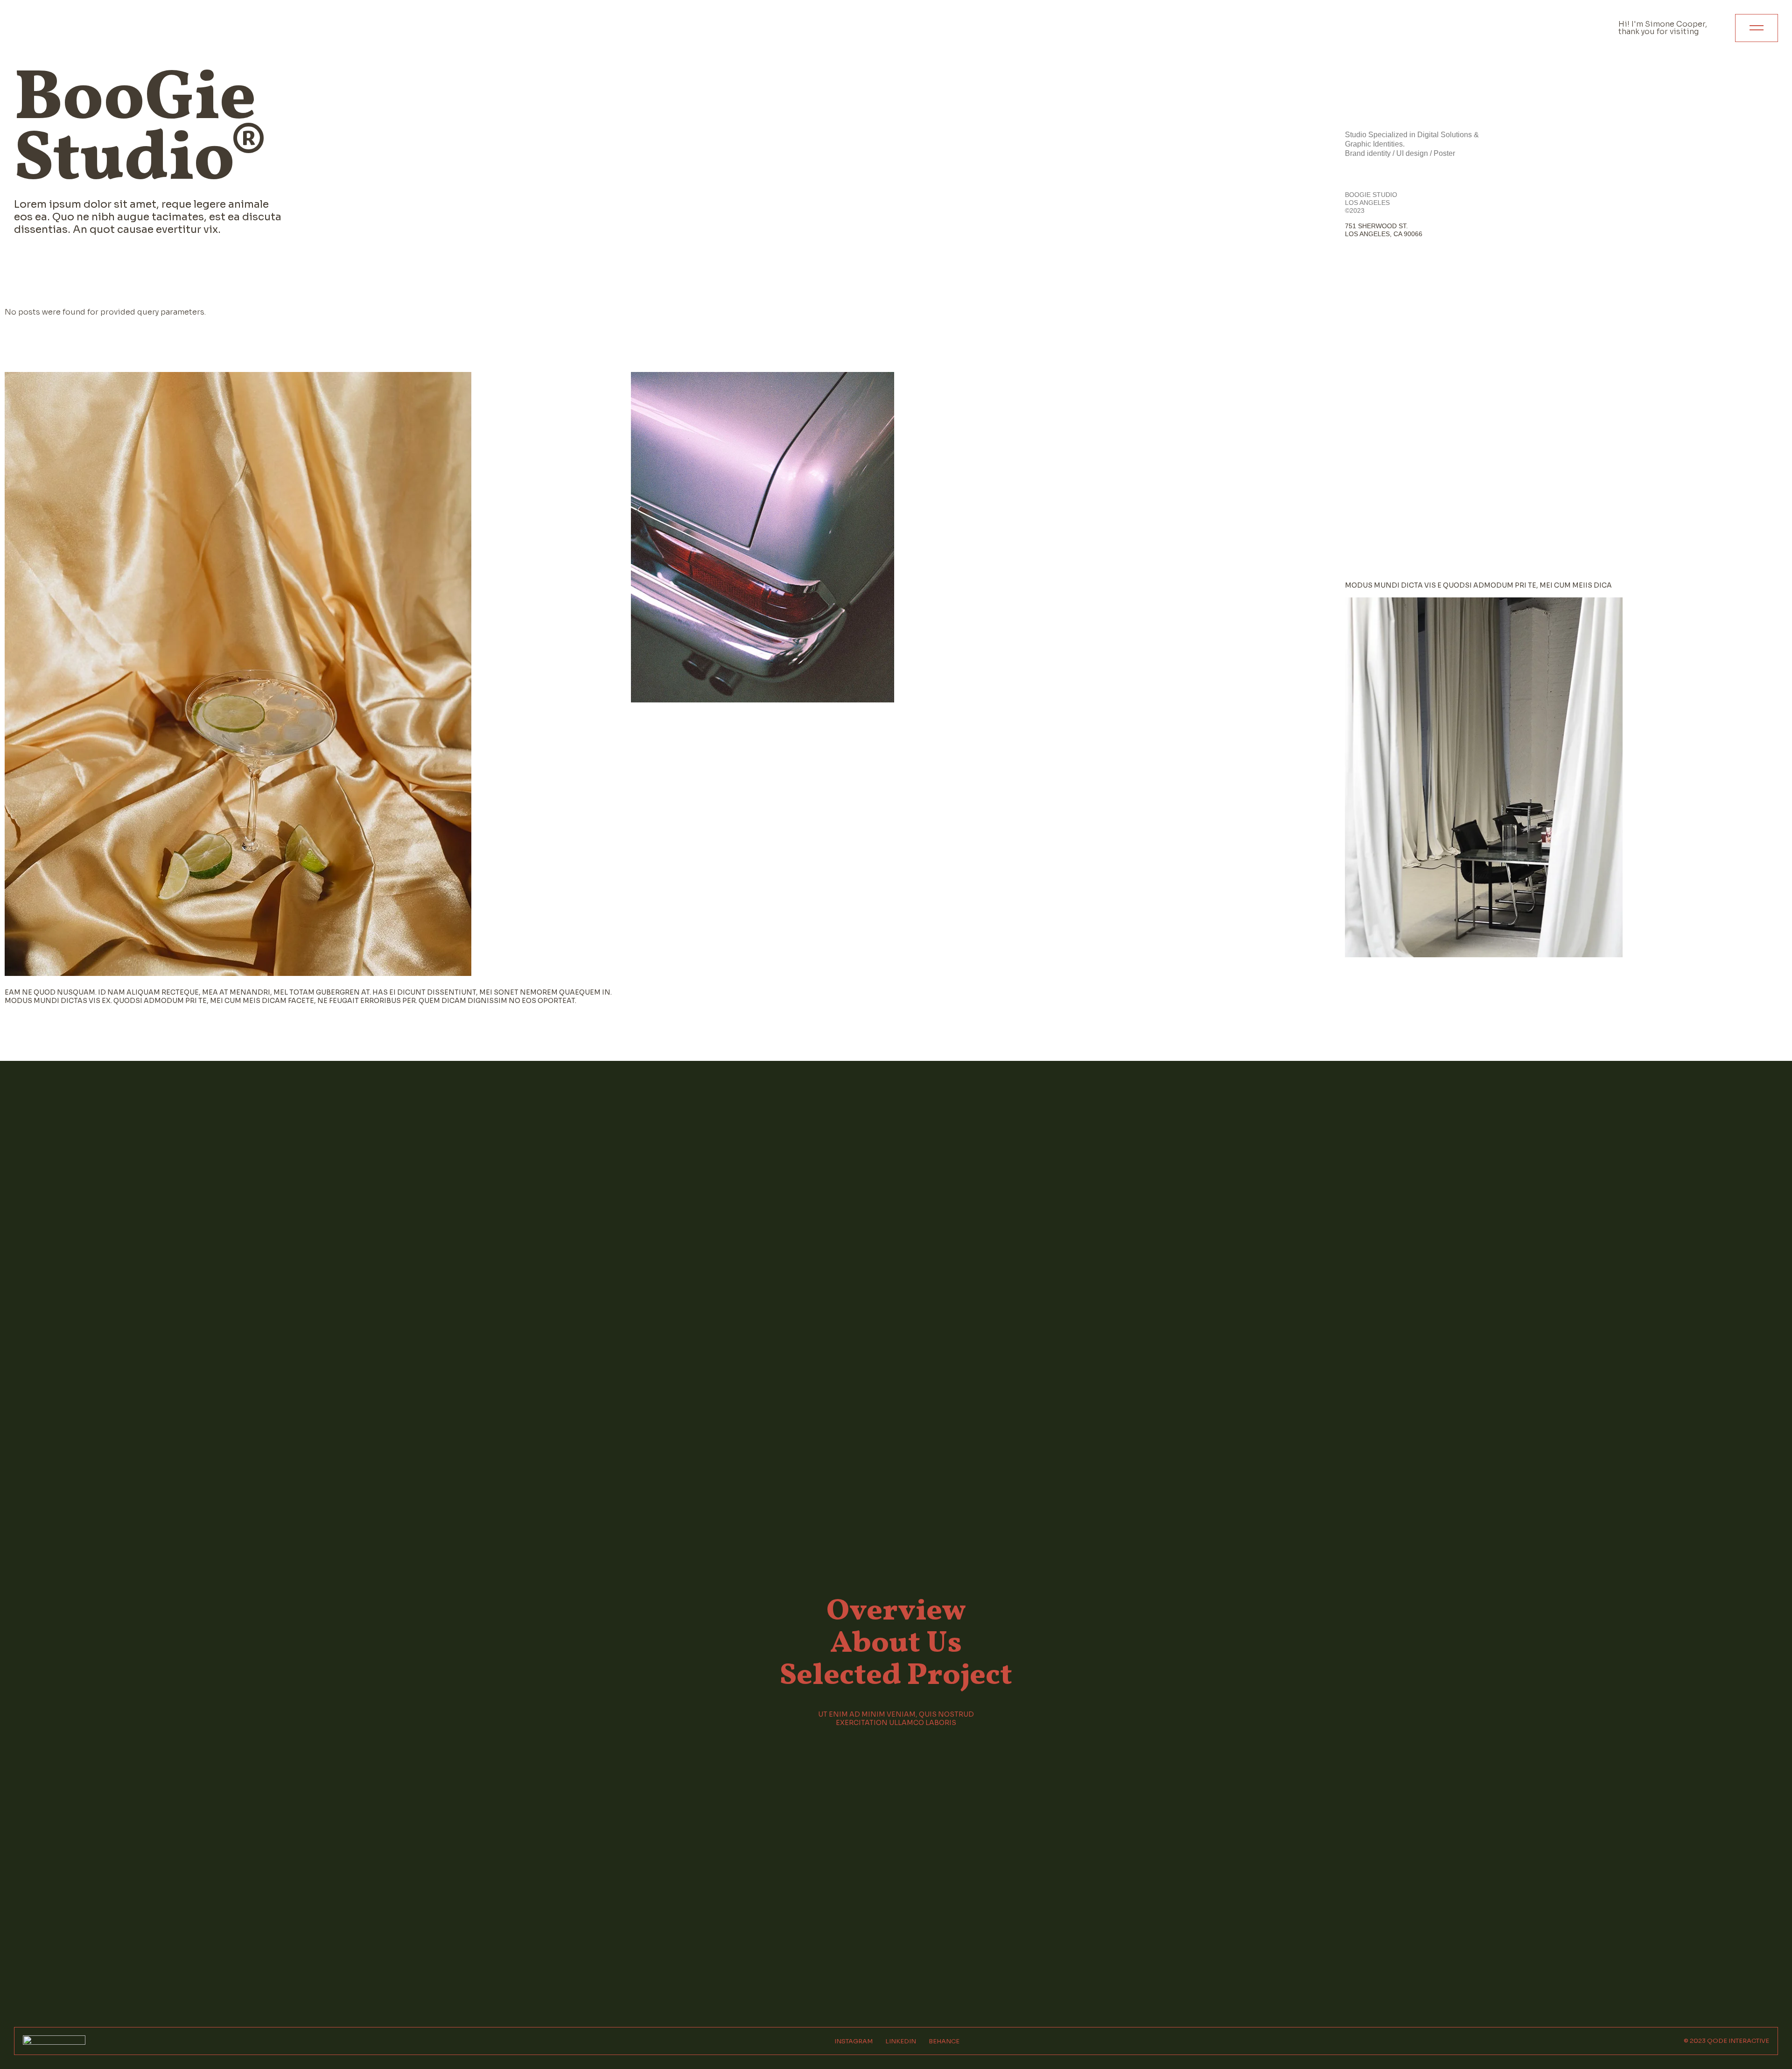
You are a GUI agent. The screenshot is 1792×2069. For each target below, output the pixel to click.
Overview (896, 1612)
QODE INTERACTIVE (1738, 2041)
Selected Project (896, 1676)
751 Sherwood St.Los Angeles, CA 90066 (1384, 230)
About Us (896, 1644)
